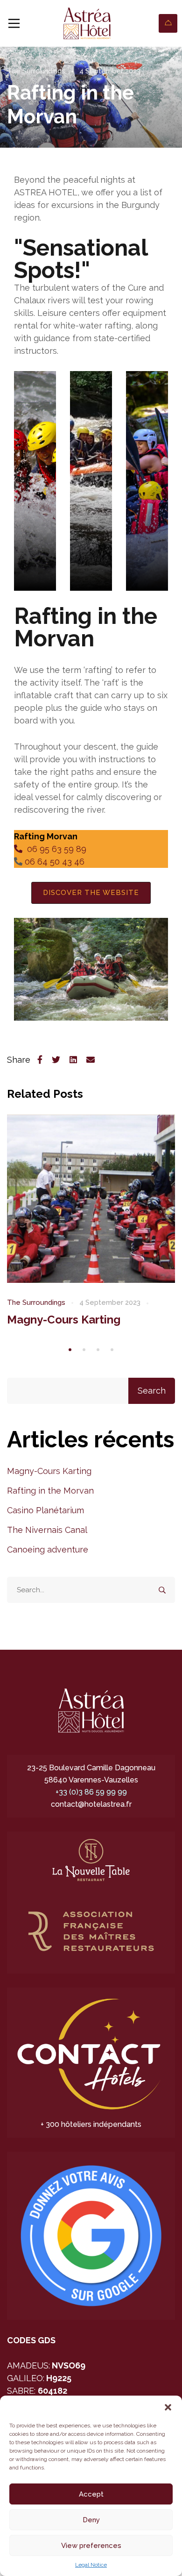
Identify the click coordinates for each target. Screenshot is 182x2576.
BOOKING (168, 23)
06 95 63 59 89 (54, 849)
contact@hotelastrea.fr (91, 1804)
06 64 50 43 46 (53, 862)
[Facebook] (40, 1060)
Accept (91, 2494)
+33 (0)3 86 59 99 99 (91, 1792)
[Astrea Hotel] (87, 23)
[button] (168, 2407)
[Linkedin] (73, 1060)
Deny (91, 2520)
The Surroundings (36, 71)
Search (152, 1391)
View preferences (91, 2546)
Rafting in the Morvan (50, 1491)
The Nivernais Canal (47, 1530)
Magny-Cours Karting (64, 1320)
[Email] (91, 1060)
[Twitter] (56, 1060)
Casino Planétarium (45, 1510)
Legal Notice (91, 2565)
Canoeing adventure (48, 1549)
